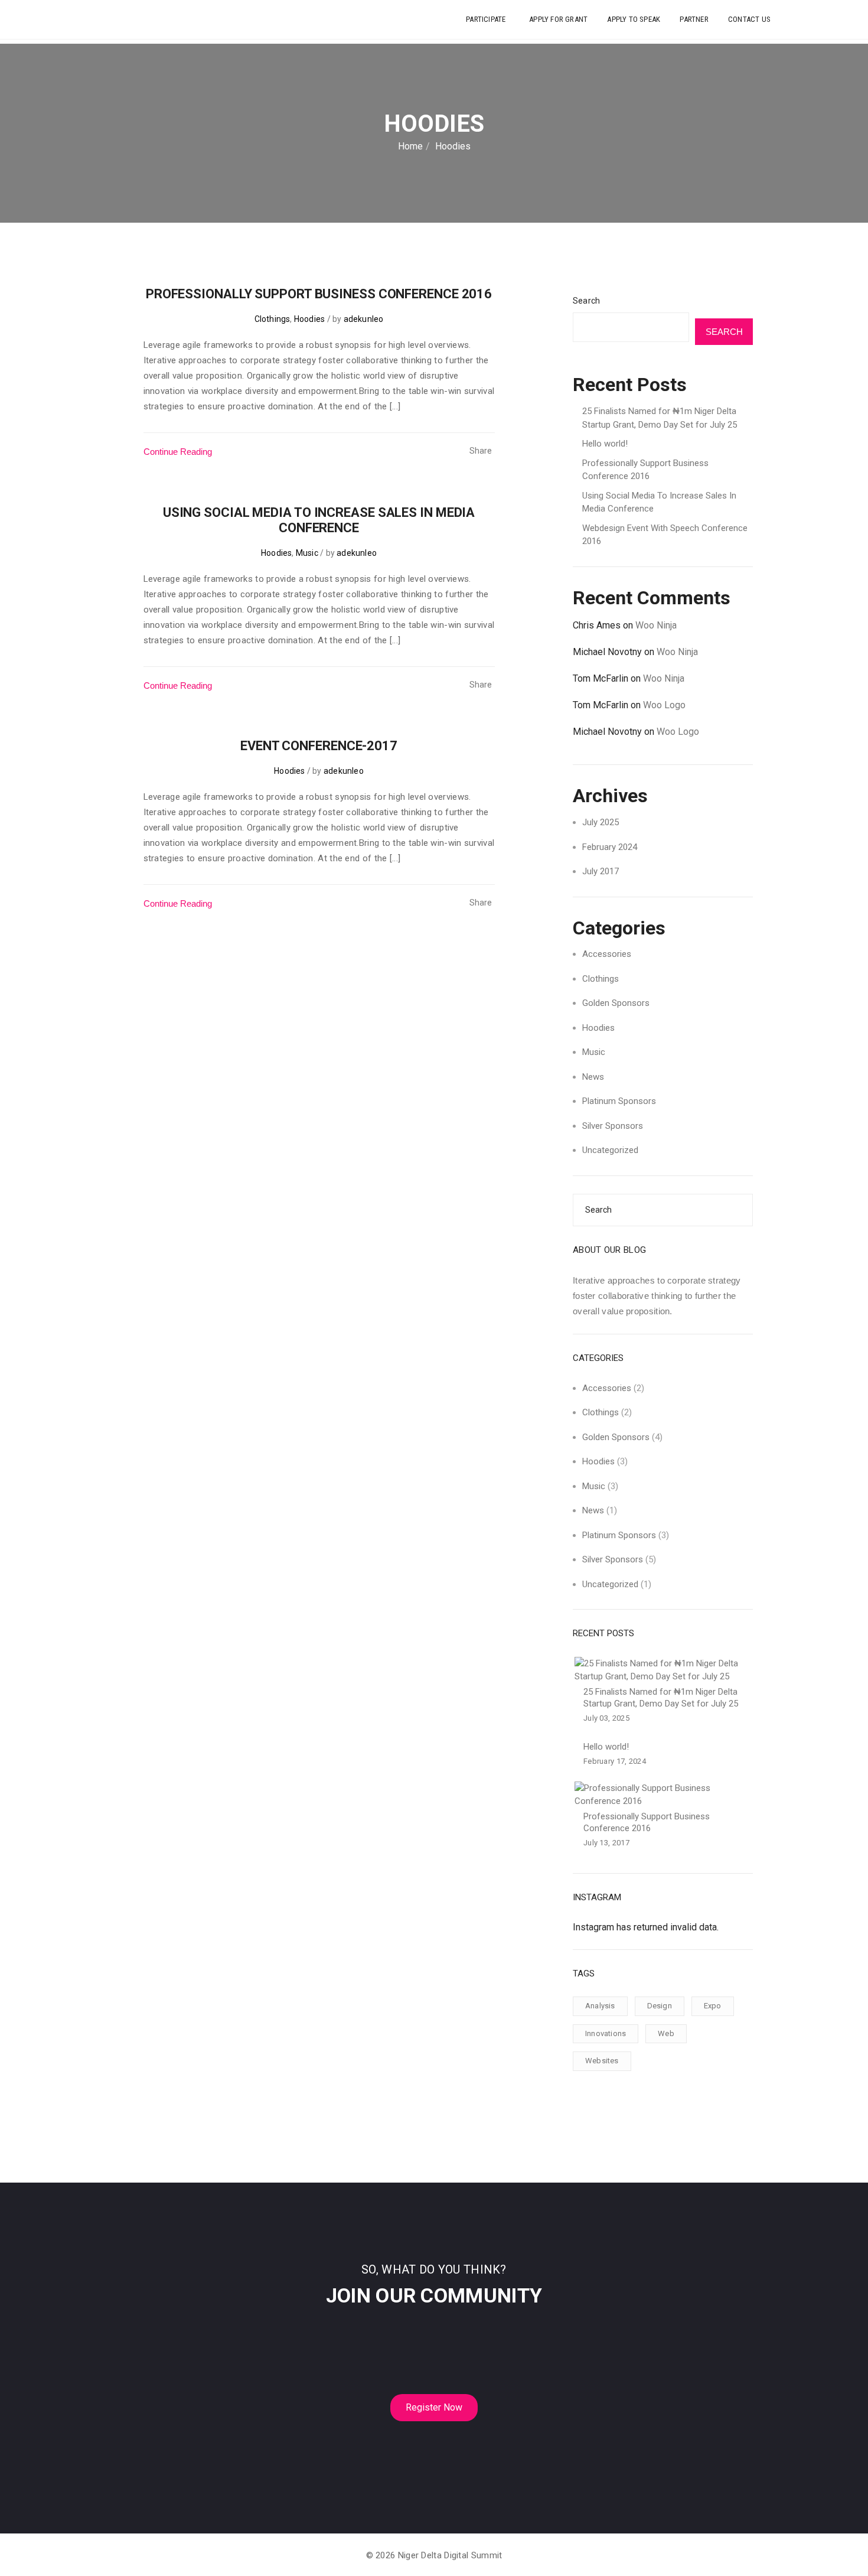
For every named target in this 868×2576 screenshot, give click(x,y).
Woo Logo (664, 705)
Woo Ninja (656, 625)
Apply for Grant (558, 19)
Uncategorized (610, 1150)
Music (307, 553)
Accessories (607, 954)
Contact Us (749, 19)
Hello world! (605, 444)
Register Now (434, 2407)
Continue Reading (178, 452)
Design (660, 2006)
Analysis (600, 2006)
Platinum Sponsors (619, 1101)
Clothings (273, 319)
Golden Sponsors (616, 1003)
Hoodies (309, 319)
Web (666, 2033)
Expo (713, 2006)
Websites (602, 2061)
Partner (694, 19)
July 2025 (601, 822)
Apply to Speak (634, 19)
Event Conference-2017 (319, 746)
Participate (487, 19)
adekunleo (364, 319)
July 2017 (601, 871)
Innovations (606, 2033)
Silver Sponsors (613, 1126)
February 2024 (610, 847)
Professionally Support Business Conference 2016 (319, 294)
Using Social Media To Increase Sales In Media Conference (319, 520)
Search (586, 301)
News (593, 1077)
